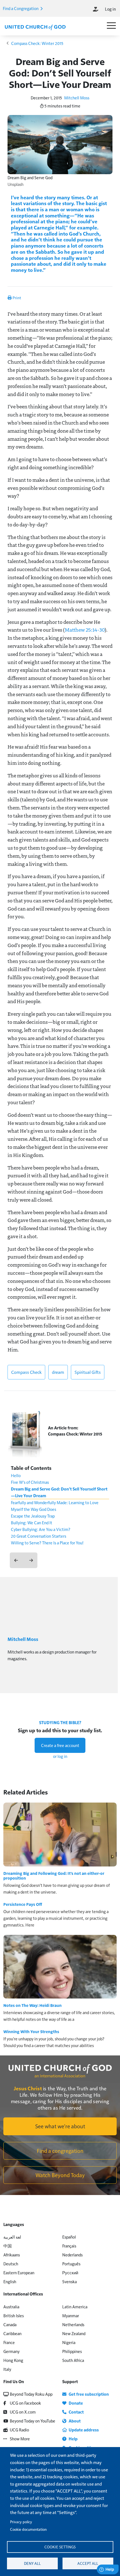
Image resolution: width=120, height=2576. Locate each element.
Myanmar (71, 2315)
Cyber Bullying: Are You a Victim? (41, 1529)
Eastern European (19, 2272)
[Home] (35, 27)
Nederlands (72, 2255)
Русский (70, 2272)
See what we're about (60, 2126)
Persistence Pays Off (23, 1904)
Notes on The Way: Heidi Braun (33, 2005)
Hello (16, 1475)
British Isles (14, 2315)
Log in (110, 9)
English (10, 2281)
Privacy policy (21, 2522)
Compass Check (26, 1372)
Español (69, 2237)
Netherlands (73, 2324)
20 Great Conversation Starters (39, 1536)
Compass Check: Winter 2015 (37, 43)
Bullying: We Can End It (32, 1522)
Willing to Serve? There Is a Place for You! (47, 1543)
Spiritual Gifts (88, 1372)
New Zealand (74, 2333)
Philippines (72, 2351)
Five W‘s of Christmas (30, 1482)
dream (58, 1372)
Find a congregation (60, 2151)
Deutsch (11, 2264)
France (9, 2342)
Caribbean (12, 2333)
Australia (11, 2307)
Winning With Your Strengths (31, 2031)
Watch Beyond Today (60, 2175)
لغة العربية (12, 2237)
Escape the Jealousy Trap (33, 1516)
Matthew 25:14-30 (85, 630)
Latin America (75, 2307)
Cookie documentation (28, 2529)
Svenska (69, 2281)
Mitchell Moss (77, 98)
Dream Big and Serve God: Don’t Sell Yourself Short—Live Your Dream (59, 1492)
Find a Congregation (21, 8)
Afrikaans (12, 2255)
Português (71, 2264)
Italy (7, 2369)
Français (69, 2246)
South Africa (73, 2360)
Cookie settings (60, 2547)
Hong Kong (13, 2360)
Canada (10, 2324)
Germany (11, 2351)
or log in (60, 1756)
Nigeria (69, 2342)
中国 (8, 2246)
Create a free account (60, 1745)
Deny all (32, 2563)
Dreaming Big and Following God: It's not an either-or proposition (54, 1876)
